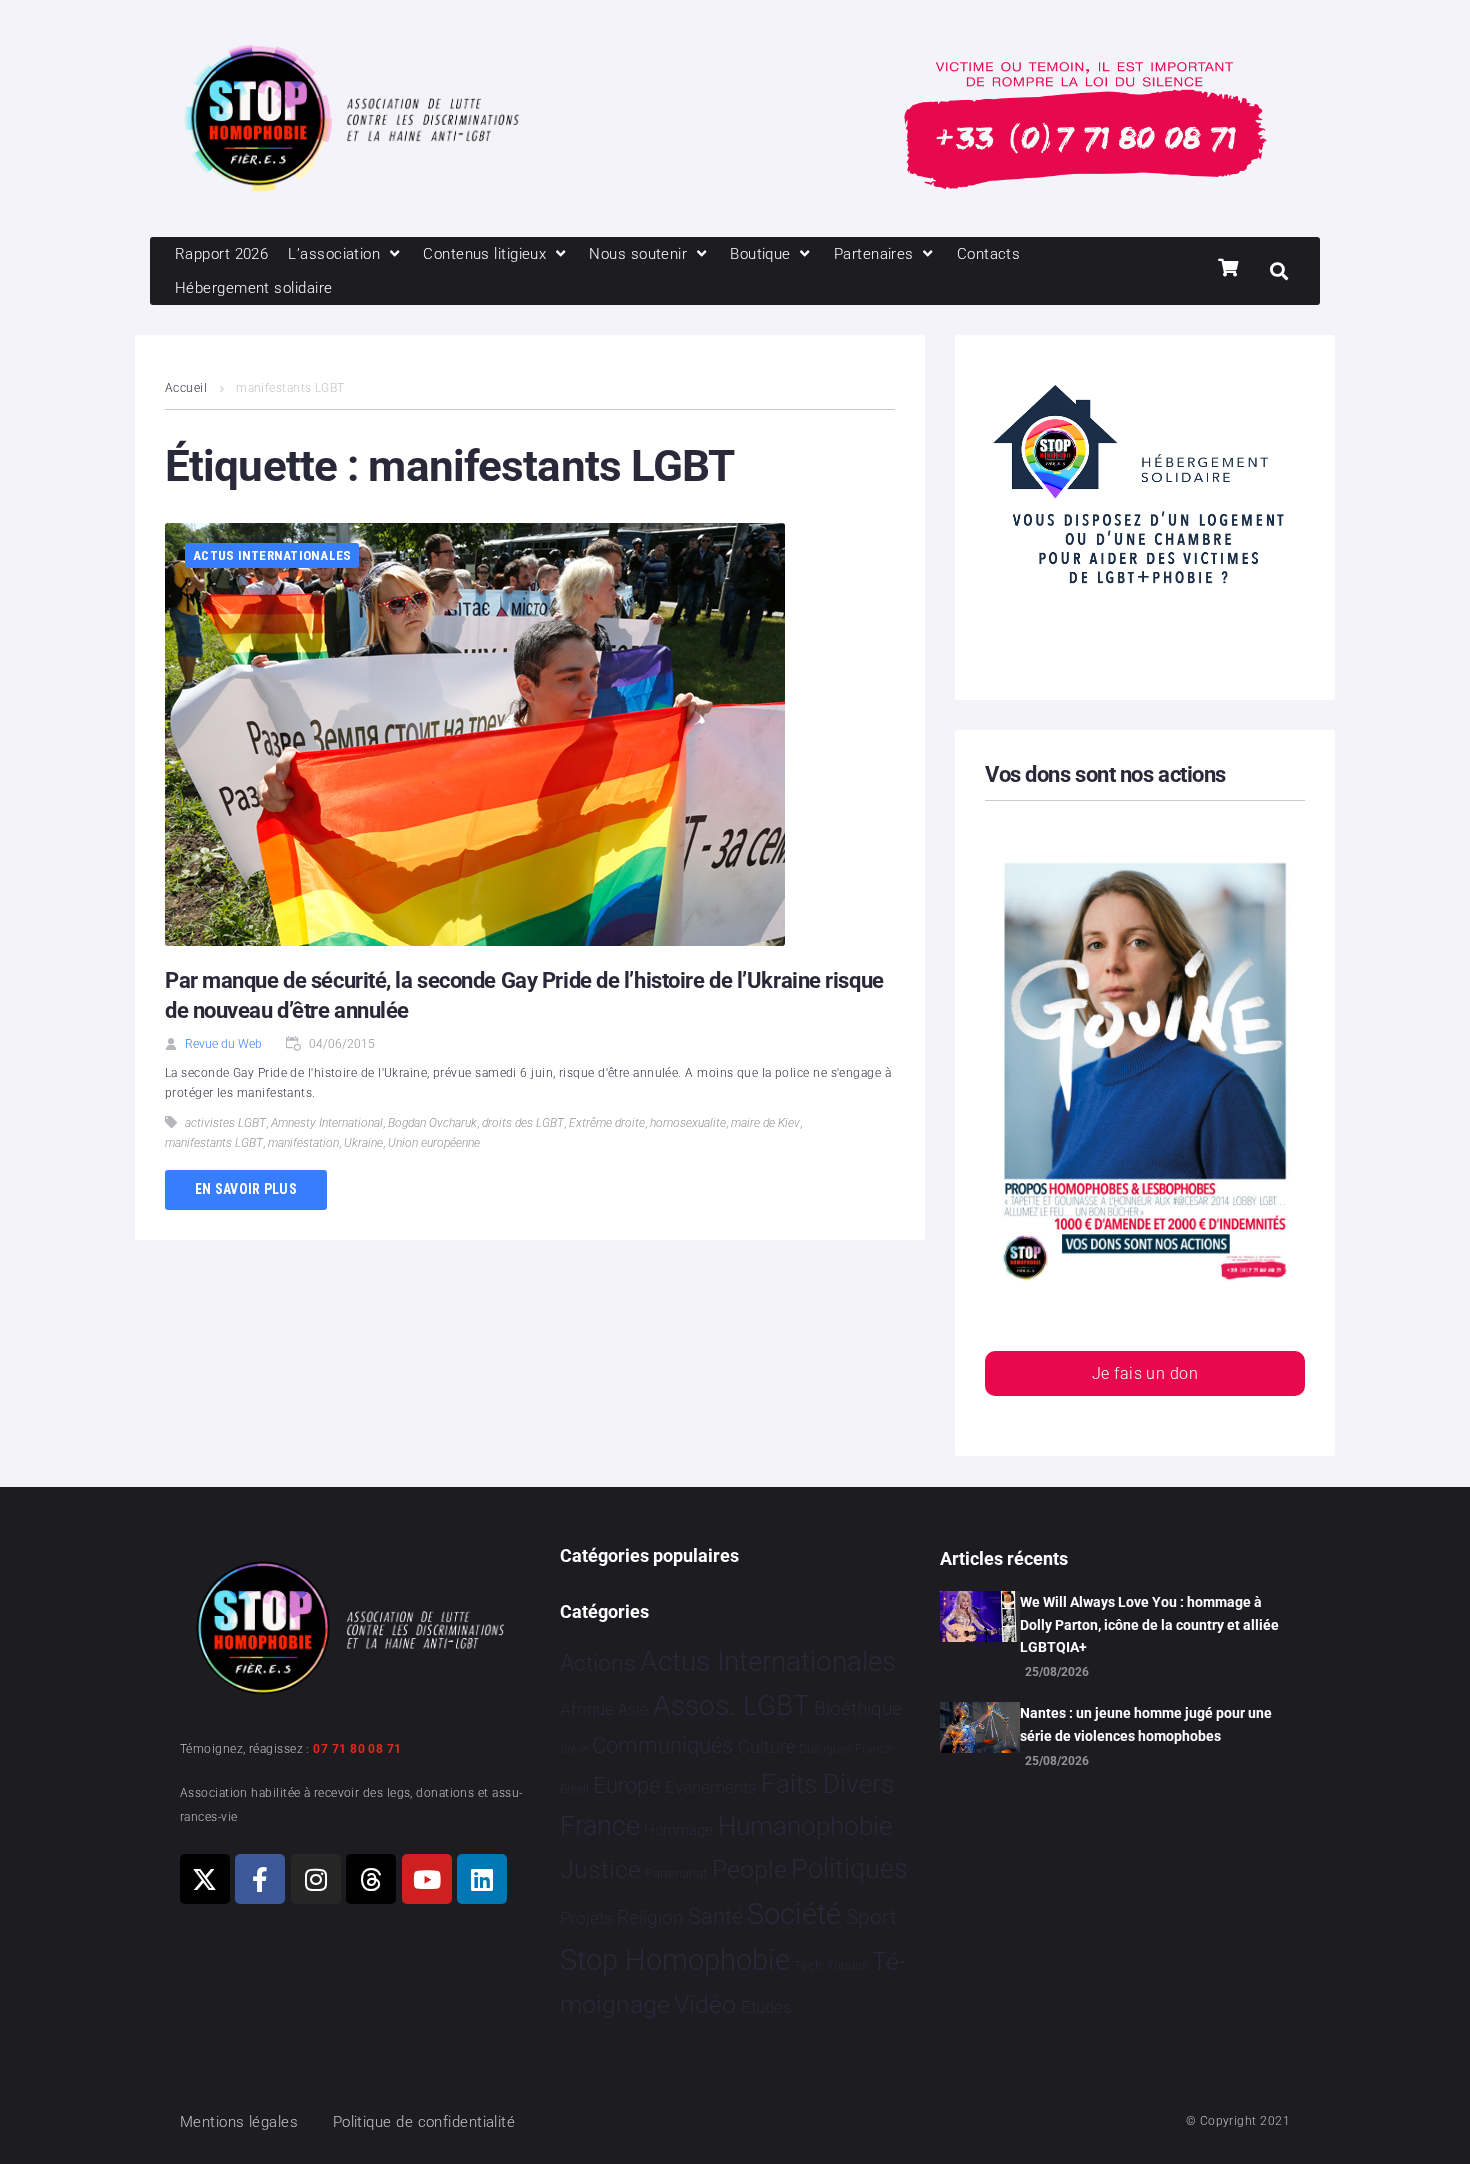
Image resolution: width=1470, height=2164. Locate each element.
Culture (766, 1746)
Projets (586, 1918)
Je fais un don (1145, 1373)
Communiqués (662, 1745)
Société (794, 1914)
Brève (574, 1749)
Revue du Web (223, 1044)
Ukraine (363, 1143)
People (749, 1869)
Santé (715, 1916)
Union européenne (434, 1143)
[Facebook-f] (260, 1879)
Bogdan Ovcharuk (432, 1123)
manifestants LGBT (214, 1143)
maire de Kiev (765, 1123)
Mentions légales (239, 2122)
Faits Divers (827, 1784)
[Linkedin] (482, 1879)
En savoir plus (246, 1189)
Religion (650, 1918)
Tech (808, 1965)
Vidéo (705, 2004)
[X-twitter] (205, 1879)
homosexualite (688, 1123)
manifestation (303, 1143)
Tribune (847, 1966)
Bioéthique (858, 1709)
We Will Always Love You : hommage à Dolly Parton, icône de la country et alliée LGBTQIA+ (1149, 1624)
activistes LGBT (225, 1123)
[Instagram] (316, 1879)
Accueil (186, 388)
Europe (626, 1785)
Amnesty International (327, 1123)
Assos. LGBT (731, 1705)
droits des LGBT (523, 1123)
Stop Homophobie (675, 1960)
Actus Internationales (272, 555)
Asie (633, 1709)
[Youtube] (427, 1879)
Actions (598, 1663)
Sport (871, 1917)
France (600, 1826)
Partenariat (676, 1873)
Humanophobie (805, 1826)
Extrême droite (607, 1123)
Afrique (587, 1709)
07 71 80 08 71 (357, 1749)
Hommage (678, 1830)
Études (766, 2007)
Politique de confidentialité (424, 2122)
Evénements (711, 1787)
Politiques (849, 1869)
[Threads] (371, 1879)
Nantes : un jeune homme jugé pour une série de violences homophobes (1146, 1724)
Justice (600, 1869)
